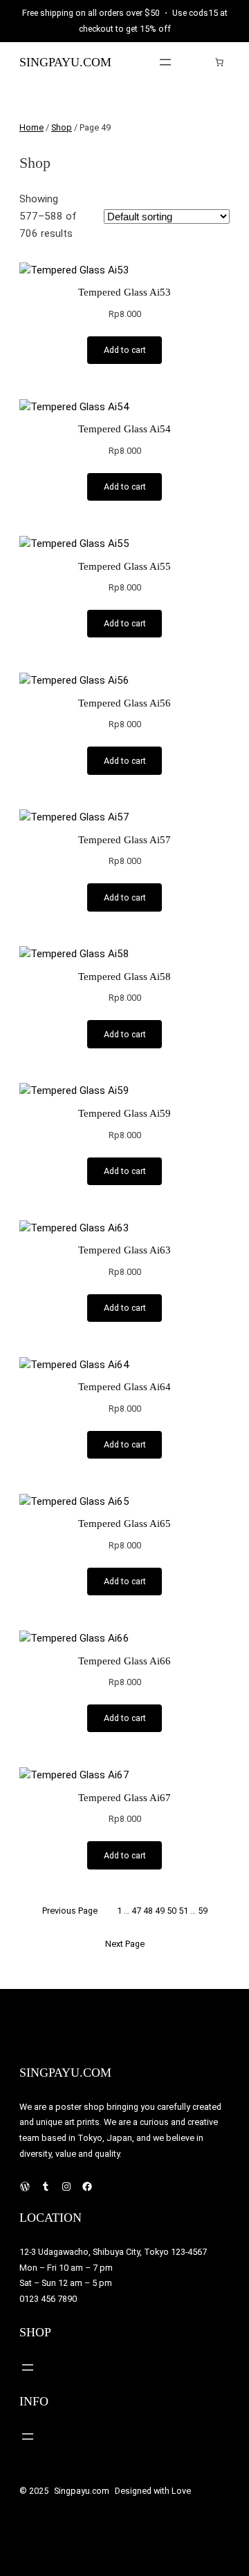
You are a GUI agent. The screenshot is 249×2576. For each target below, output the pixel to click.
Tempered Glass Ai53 (124, 292)
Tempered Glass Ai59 (124, 1113)
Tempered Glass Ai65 (124, 1524)
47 (136, 1911)
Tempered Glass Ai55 (124, 566)
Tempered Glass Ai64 (124, 1387)
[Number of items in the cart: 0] (219, 62)
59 (203, 1911)
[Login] (198, 62)
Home (31, 127)
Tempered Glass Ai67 (124, 1798)
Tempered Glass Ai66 (124, 1661)
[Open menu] (165, 62)
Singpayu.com (65, 62)
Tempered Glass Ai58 (124, 977)
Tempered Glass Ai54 (124, 429)
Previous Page (70, 1911)
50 (172, 1911)
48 (148, 1911)
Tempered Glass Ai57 (124, 840)
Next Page (125, 1944)
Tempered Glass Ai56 (124, 703)
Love (181, 2491)
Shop (62, 127)
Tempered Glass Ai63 (124, 1250)
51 (183, 1911)
